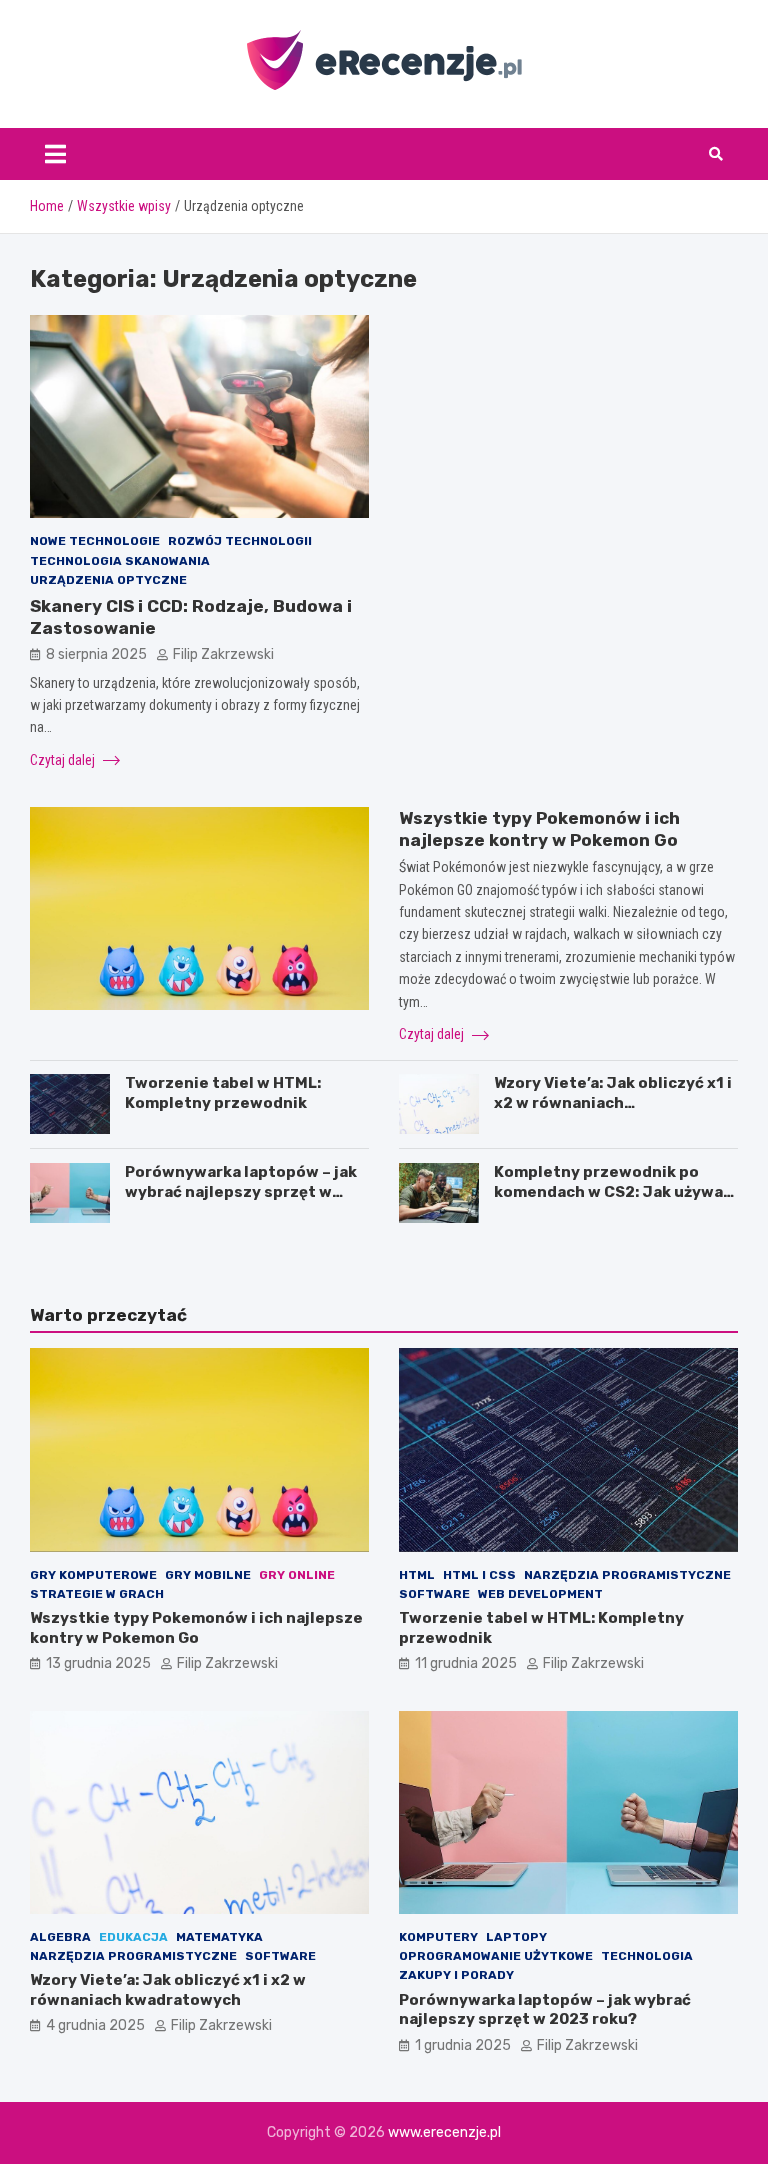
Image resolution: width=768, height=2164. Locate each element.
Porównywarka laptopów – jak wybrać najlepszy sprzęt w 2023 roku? (241, 1191)
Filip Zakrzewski (223, 654)
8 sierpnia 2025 (96, 654)
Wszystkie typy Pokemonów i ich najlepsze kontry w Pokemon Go (196, 1628)
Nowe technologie (95, 541)
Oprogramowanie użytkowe (496, 1956)
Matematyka (219, 1937)
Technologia (647, 1956)
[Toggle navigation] (55, 154)
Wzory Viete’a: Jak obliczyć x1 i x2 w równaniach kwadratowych (613, 1102)
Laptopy (516, 1937)
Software (434, 1594)
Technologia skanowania (120, 561)
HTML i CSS (479, 1575)
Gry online (297, 1575)
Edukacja (133, 1937)
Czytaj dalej (64, 760)
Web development (540, 1594)
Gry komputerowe (93, 1575)
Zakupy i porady (456, 1975)
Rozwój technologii (240, 541)
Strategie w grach (97, 1594)
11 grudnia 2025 (466, 1663)
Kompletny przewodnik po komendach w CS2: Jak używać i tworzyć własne (613, 1191)
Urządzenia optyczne (108, 580)
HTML (417, 1575)
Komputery (438, 1937)
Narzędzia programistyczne (627, 1575)
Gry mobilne (208, 1575)
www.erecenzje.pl (444, 2132)
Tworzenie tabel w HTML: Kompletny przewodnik (223, 1093)
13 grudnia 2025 (98, 1663)
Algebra (60, 1937)
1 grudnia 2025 (463, 2045)
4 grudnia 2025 (95, 2025)
